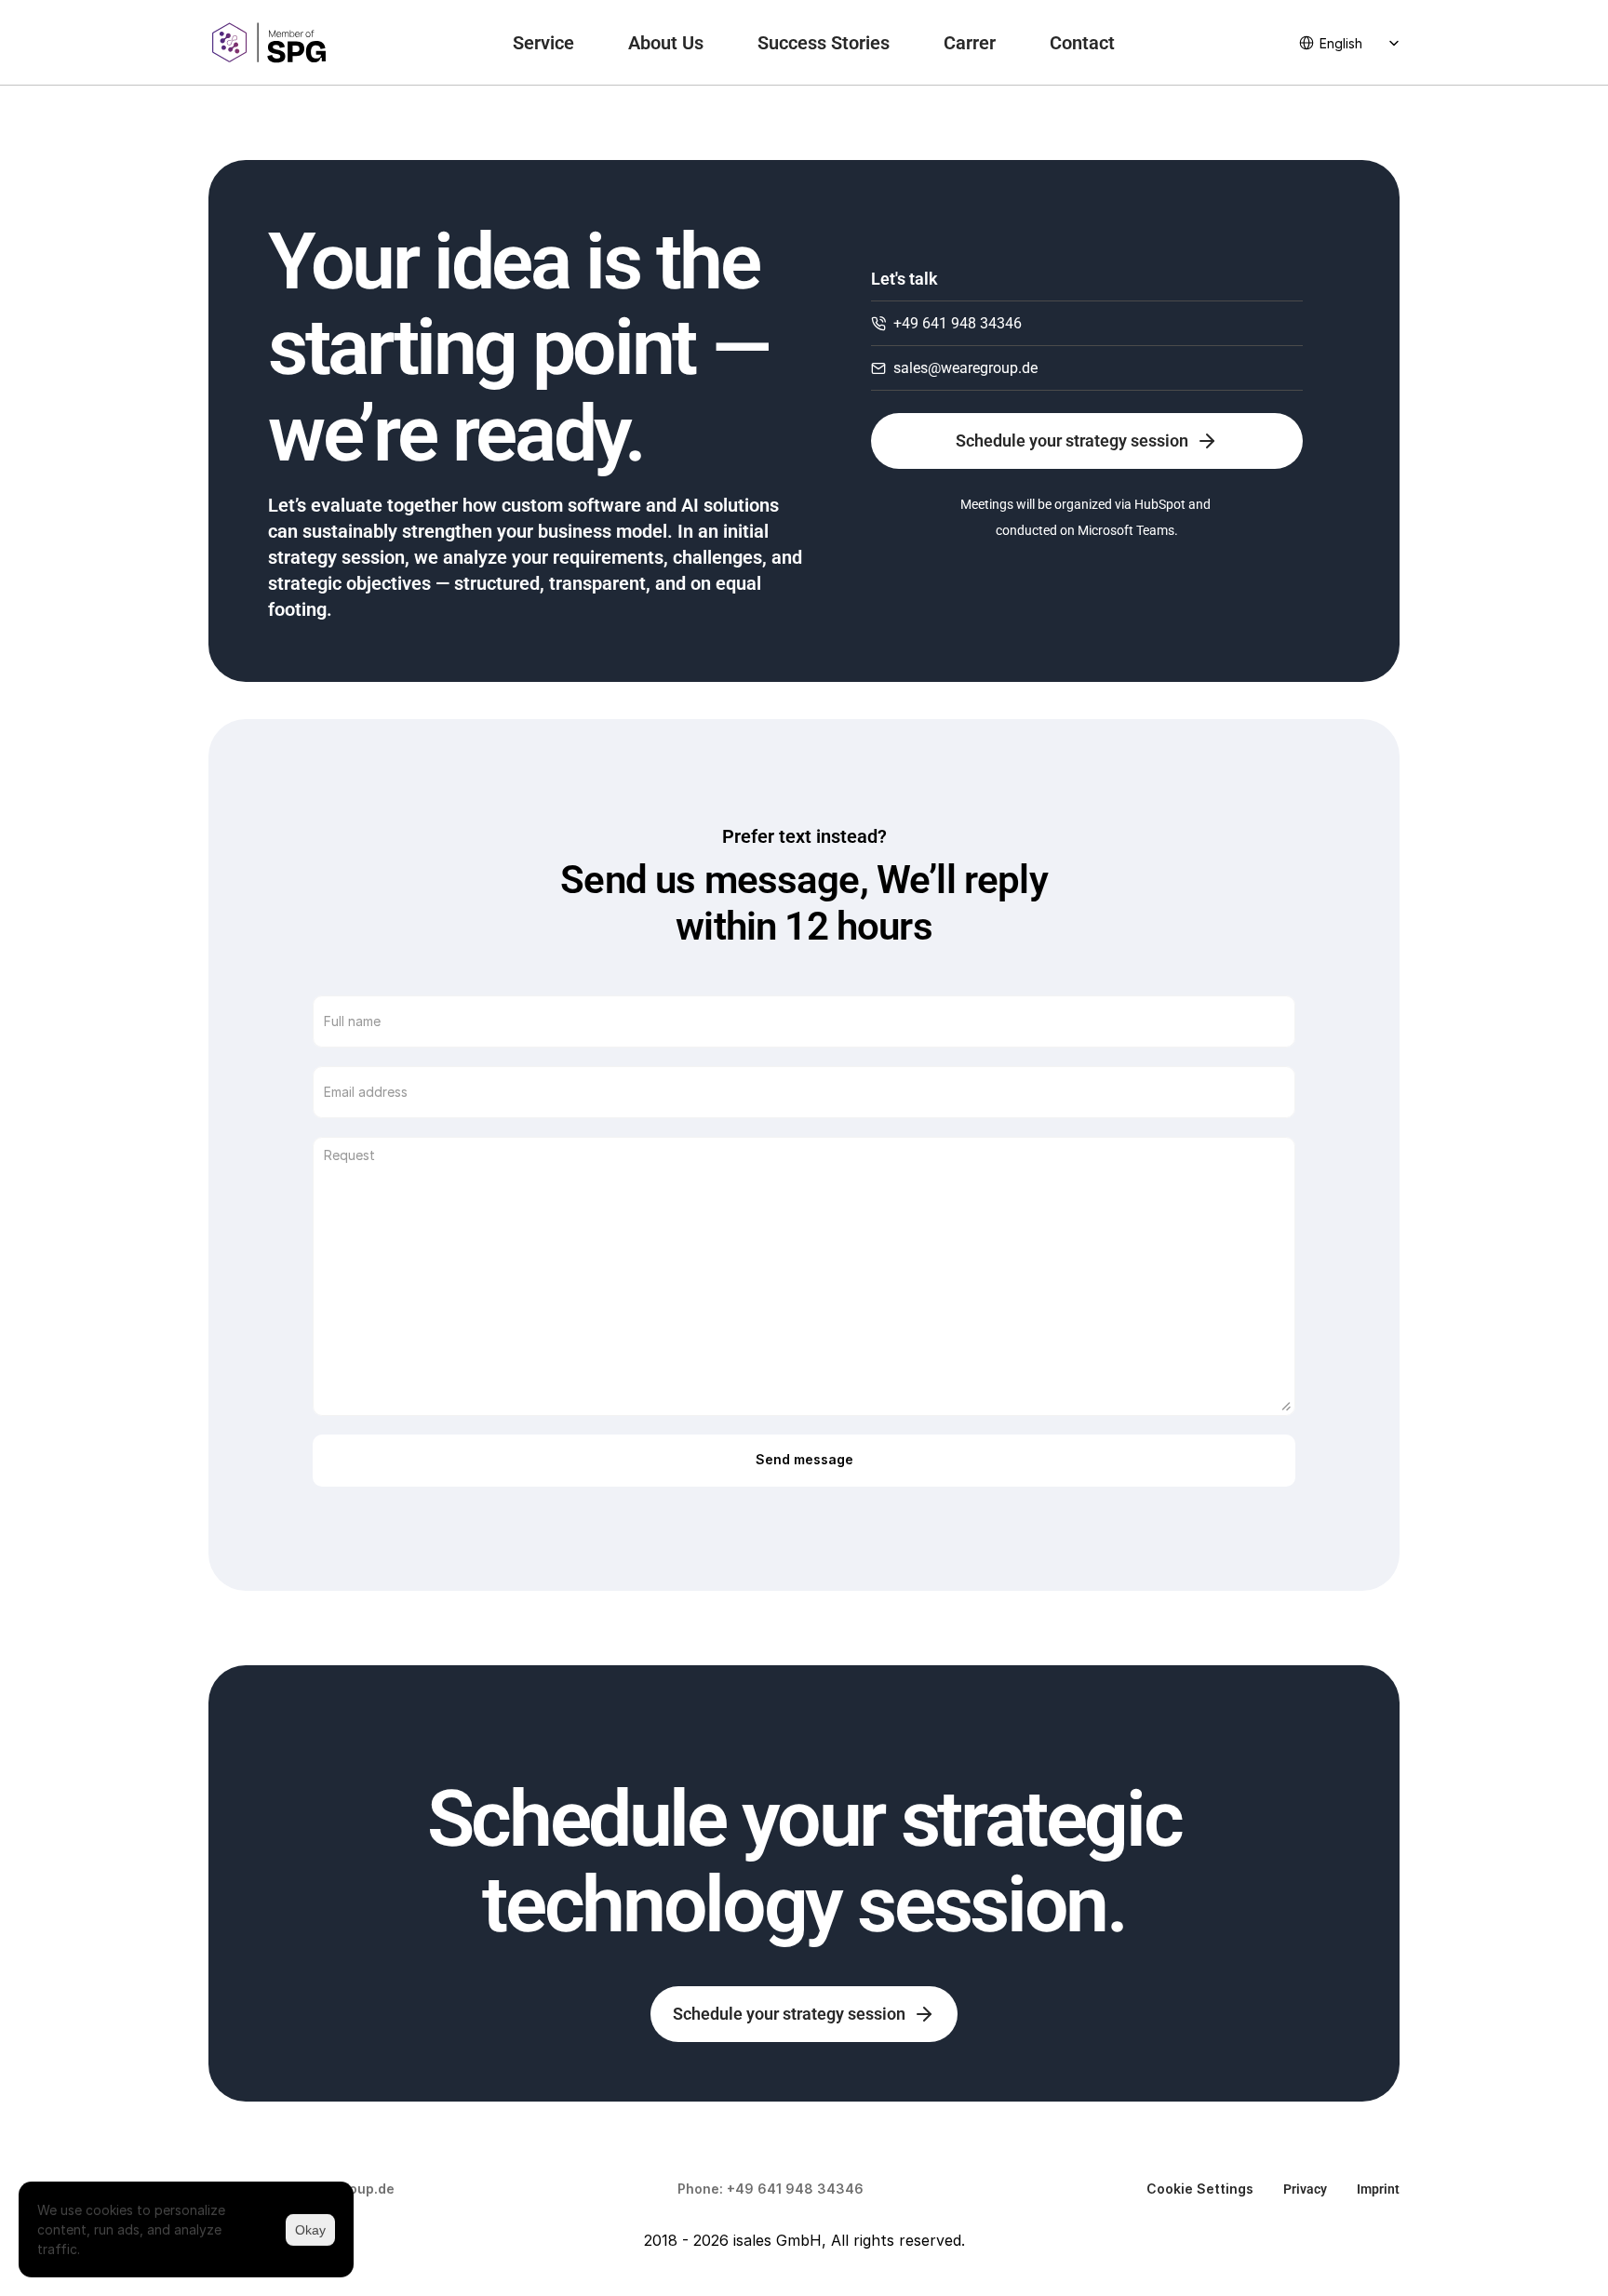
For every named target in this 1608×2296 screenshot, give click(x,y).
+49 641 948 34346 (795, 2189)
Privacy (1305, 2189)
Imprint (1378, 2189)
